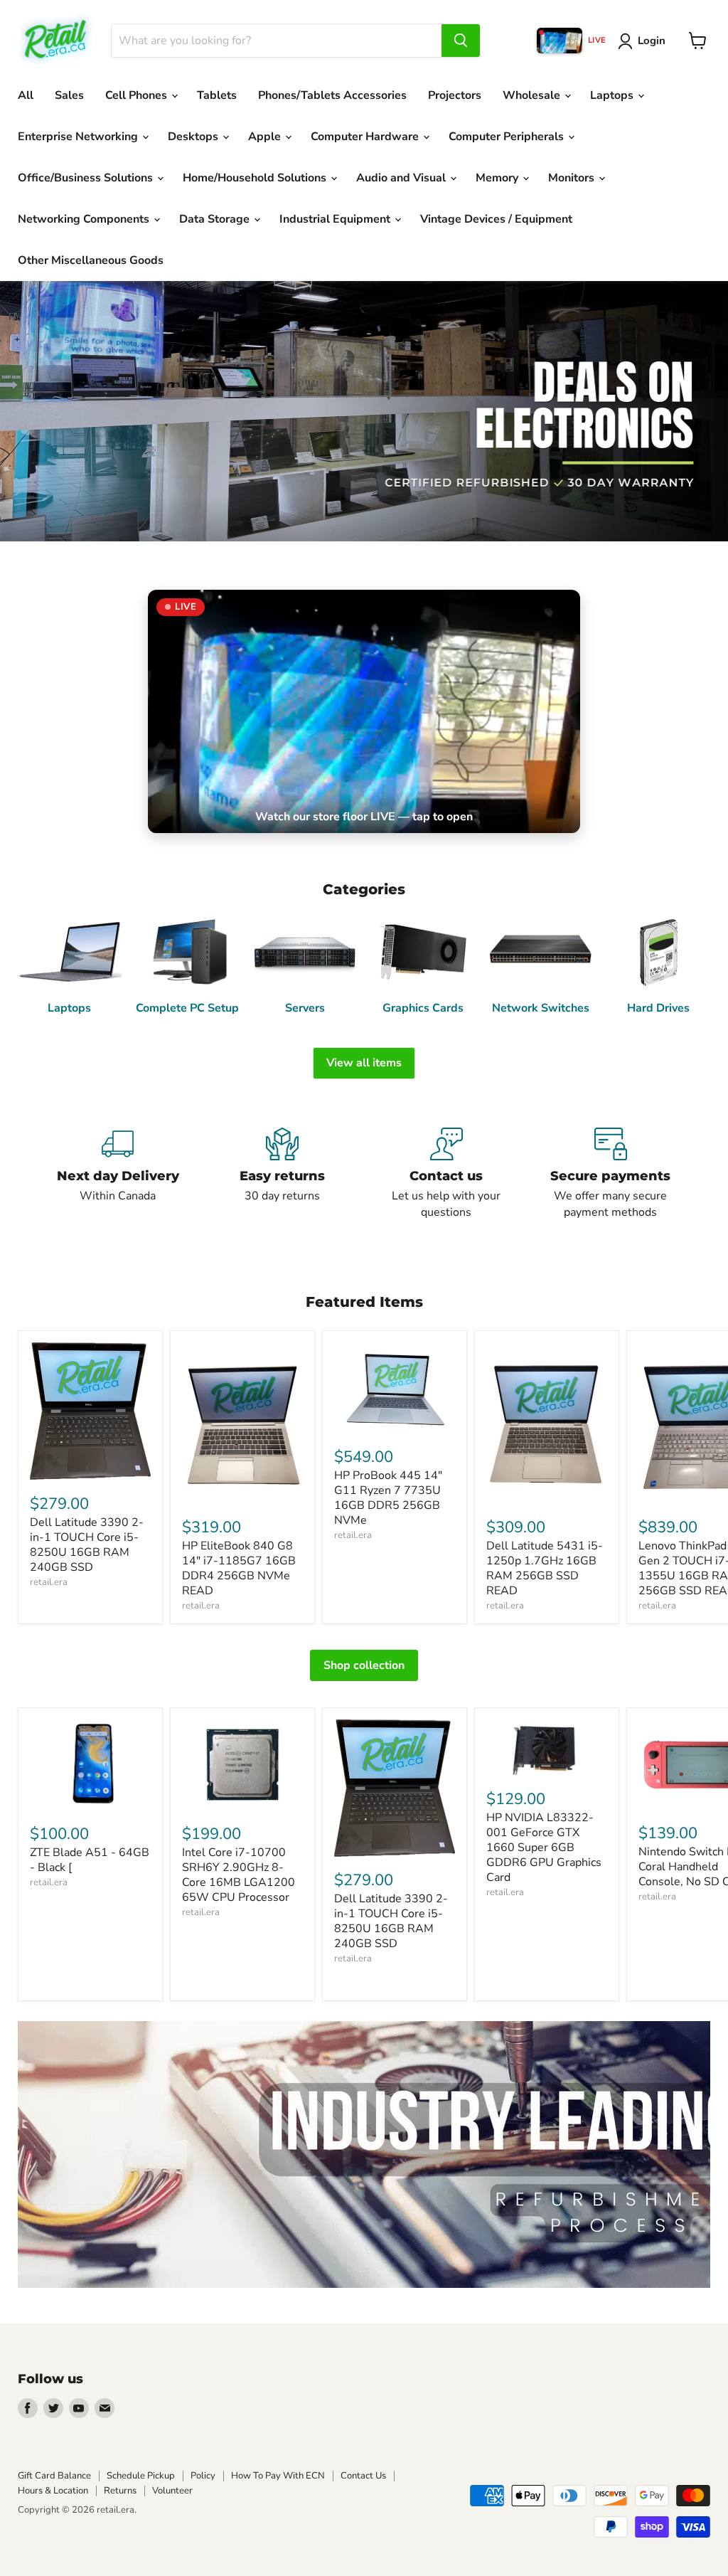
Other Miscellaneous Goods (91, 260)
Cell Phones (138, 95)
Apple (266, 137)
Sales (69, 95)
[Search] (461, 41)
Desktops (194, 137)
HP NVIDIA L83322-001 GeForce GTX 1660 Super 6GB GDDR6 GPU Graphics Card (544, 1848)
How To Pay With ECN (278, 2476)
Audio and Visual (402, 178)
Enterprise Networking (79, 137)
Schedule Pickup (141, 2476)
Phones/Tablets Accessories (332, 95)
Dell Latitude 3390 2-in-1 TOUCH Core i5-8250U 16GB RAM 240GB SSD (87, 1545)
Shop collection (364, 1665)
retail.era (49, 1582)
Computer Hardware (366, 137)
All (26, 95)
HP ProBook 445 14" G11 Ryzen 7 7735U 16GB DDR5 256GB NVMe (388, 1498)
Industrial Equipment (336, 219)
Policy (203, 2476)
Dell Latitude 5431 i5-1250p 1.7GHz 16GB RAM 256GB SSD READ (545, 1568)
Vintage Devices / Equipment (496, 219)
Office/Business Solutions (87, 178)
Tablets (217, 95)
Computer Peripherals (508, 137)
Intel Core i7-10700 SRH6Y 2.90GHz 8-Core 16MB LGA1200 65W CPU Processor (239, 1875)
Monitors (573, 178)
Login (652, 41)
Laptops (613, 95)
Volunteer (172, 2491)
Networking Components (85, 219)
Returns (120, 2491)
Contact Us (363, 2476)
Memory (498, 178)
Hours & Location (53, 2491)
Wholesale (533, 95)
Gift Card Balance (54, 2476)
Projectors (455, 95)
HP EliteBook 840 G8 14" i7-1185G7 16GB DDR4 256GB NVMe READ (239, 1568)
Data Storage (216, 219)
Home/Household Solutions (256, 178)
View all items (364, 1063)
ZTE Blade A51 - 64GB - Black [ (90, 1860)
